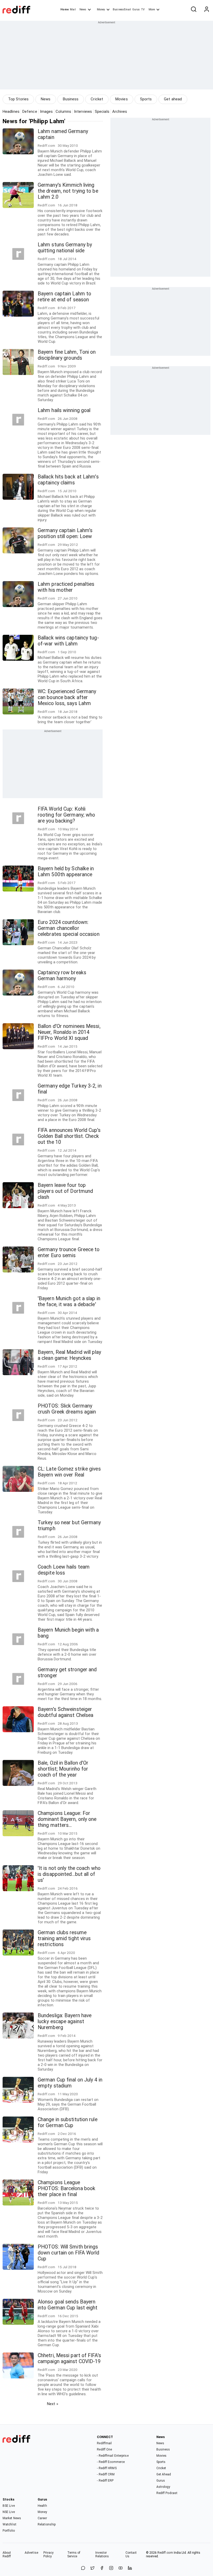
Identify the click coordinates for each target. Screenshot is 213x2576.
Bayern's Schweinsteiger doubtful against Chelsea (65, 1712)
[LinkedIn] (130, 2568)
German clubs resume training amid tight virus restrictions (64, 1938)
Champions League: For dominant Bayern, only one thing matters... (67, 1819)
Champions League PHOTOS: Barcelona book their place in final (66, 2188)
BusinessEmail (122, 9)
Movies (122, 99)
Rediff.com (165, 2553)
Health (42, 2506)
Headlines (11, 112)
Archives (120, 112)
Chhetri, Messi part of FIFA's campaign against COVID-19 (69, 2358)
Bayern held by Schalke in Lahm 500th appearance (66, 872)
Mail (73, 9)
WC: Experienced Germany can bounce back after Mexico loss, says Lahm (67, 697)
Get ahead (173, 99)
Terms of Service (74, 2554)
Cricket (97, 99)
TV (143, 9)
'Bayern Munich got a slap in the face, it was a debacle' (69, 1301)
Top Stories (18, 99)
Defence (30, 112)
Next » (53, 2404)
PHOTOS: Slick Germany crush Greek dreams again (67, 1409)
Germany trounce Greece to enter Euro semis (69, 1252)
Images (46, 112)
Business (71, 99)
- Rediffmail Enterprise (113, 2456)
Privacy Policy (49, 2554)
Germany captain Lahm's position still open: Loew (65, 533)
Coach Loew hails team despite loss (64, 1570)
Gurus (136, 9)
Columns (63, 112)
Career (42, 2518)
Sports (146, 99)
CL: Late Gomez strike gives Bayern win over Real (69, 1472)
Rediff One (104, 2449)
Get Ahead (164, 2474)
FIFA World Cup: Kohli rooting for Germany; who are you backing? (66, 815)
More (152, 9)
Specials (102, 112)
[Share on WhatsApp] (83, 2568)
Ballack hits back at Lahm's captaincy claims (68, 480)
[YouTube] (121, 2568)
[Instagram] (111, 2568)
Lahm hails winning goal (64, 410)
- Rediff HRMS (107, 2468)
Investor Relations (102, 2554)
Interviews (83, 112)
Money (101, 9)
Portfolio (9, 2531)
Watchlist (9, 2524)
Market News (12, 2518)
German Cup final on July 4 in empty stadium (70, 2083)
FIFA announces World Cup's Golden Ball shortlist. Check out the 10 (69, 1136)
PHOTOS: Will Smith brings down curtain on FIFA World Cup (69, 2253)
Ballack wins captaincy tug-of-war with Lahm (68, 641)
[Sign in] (207, 10)
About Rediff (7, 2554)
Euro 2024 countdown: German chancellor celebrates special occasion (69, 928)
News (83, 9)
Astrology (163, 2487)
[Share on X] (92, 2568)
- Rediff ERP (105, 2481)
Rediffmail (104, 2443)
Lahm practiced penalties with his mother (66, 587)
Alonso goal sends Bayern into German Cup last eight (68, 2305)
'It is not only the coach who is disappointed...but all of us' (69, 1874)
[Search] (194, 10)
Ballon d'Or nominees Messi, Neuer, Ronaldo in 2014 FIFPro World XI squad (69, 1032)
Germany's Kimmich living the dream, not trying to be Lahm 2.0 (68, 191)
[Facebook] (102, 2568)
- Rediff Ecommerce (111, 2462)
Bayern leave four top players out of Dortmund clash (65, 1191)
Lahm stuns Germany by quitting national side (65, 248)
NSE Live (9, 2512)
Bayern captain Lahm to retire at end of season (64, 297)
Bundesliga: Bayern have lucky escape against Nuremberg (65, 2021)
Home (65, 9)
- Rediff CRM (106, 2474)
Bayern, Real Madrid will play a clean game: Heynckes (69, 1355)
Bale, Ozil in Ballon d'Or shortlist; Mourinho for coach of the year (63, 1769)
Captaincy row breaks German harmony (62, 976)
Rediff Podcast (167, 2493)
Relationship (47, 2524)
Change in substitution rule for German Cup (68, 2122)
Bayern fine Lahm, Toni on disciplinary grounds (67, 355)
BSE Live (9, 2506)
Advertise (31, 2553)
